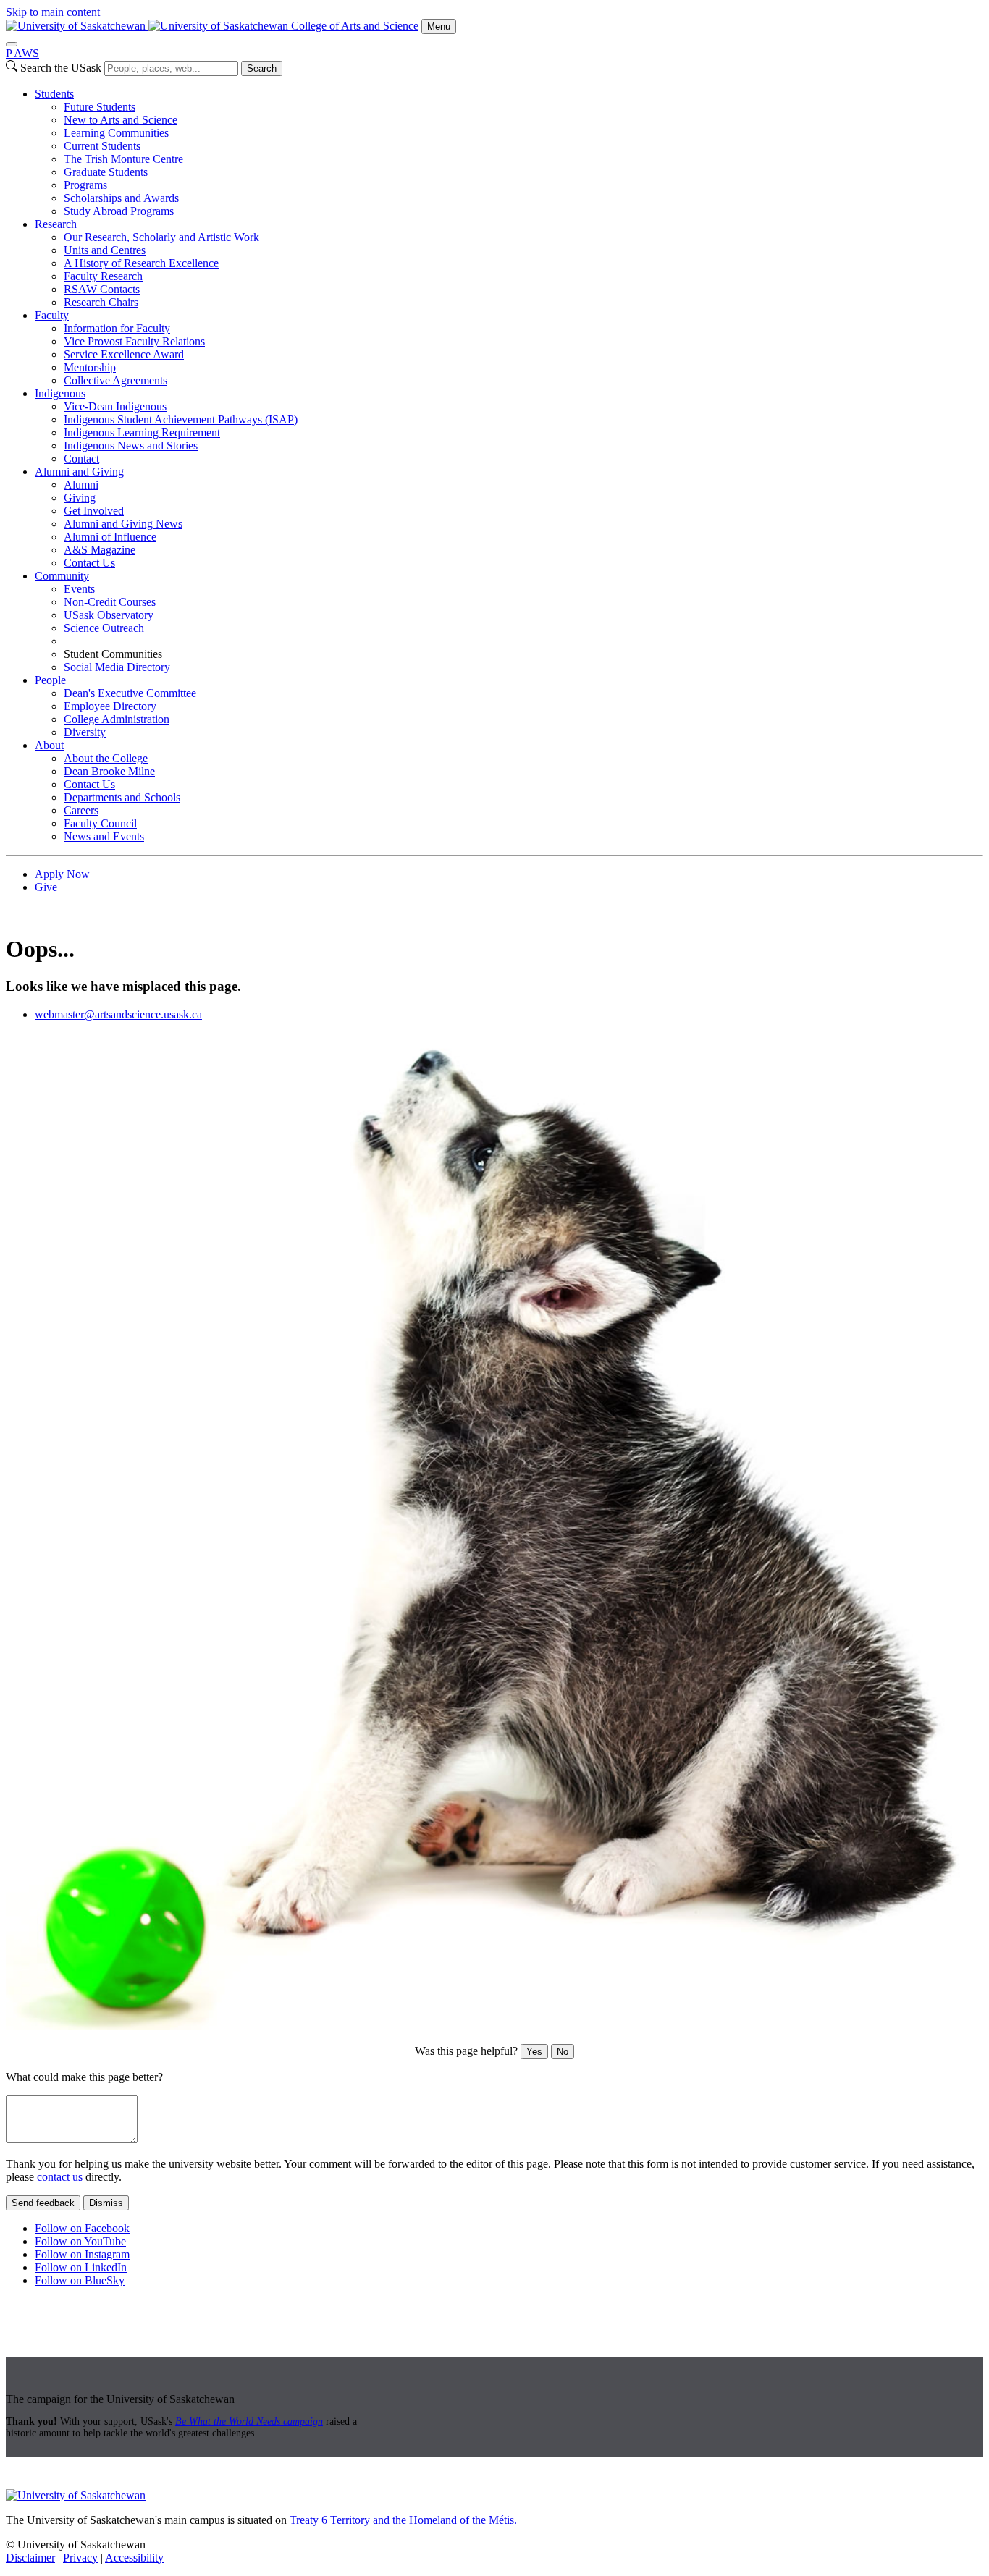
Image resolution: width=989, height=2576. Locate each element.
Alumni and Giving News (123, 524)
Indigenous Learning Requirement (142, 432)
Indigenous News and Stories (131, 445)
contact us (60, 2177)
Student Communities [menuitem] (113, 654)
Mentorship (90, 367)
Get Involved (94, 511)
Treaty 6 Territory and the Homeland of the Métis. (403, 2520)
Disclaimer (30, 2558)
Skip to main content (53, 12)
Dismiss (106, 2203)
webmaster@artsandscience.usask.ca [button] (118, 1014)
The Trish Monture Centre (123, 159)
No (563, 2052)
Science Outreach (104, 628)
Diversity (85, 732)
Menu (439, 26)
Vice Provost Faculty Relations (134, 341)
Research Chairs (101, 302)
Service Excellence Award (124, 354)
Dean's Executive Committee (130, 693)
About (49, 745)
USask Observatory (109, 615)
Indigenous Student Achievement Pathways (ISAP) (181, 419)
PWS (22, 53)
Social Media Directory (117, 667)
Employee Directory (110, 706)
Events (79, 589)
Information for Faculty (117, 328)
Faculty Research (103, 276)
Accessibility (134, 2558)
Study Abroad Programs (119, 211)
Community (62, 576)
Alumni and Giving (79, 472)
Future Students (100, 107)
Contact (81, 459)
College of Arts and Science (355, 26)
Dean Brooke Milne (109, 771)
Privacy (80, 2558)
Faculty (52, 315)
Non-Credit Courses (110, 602)
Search (262, 68)
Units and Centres (105, 250)
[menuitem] (509, 153)
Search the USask (61, 68)
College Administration (117, 719)
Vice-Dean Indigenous (115, 406)
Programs (85, 185)
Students (54, 94)
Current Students (102, 146)
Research (56, 224)
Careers (81, 810)
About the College (106, 758)
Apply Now (62, 874)
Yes (534, 2052)
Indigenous (60, 393)
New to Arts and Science (121, 120)
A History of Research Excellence (141, 263)
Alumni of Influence (110, 537)
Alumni (81, 485)
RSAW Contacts (102, 289)
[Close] (12, 44)
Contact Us (89, 563)
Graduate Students (106, 172)
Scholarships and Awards (121, 198)
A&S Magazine (100, 550)
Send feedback (43, 2203)
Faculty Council (100, 823)
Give (46, 887)
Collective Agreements (115, 380)
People (50, 680)
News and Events (104, 836)
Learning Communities (116, 133)
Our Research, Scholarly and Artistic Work (161, 237)
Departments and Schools (122, 797)
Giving (80, 498)
